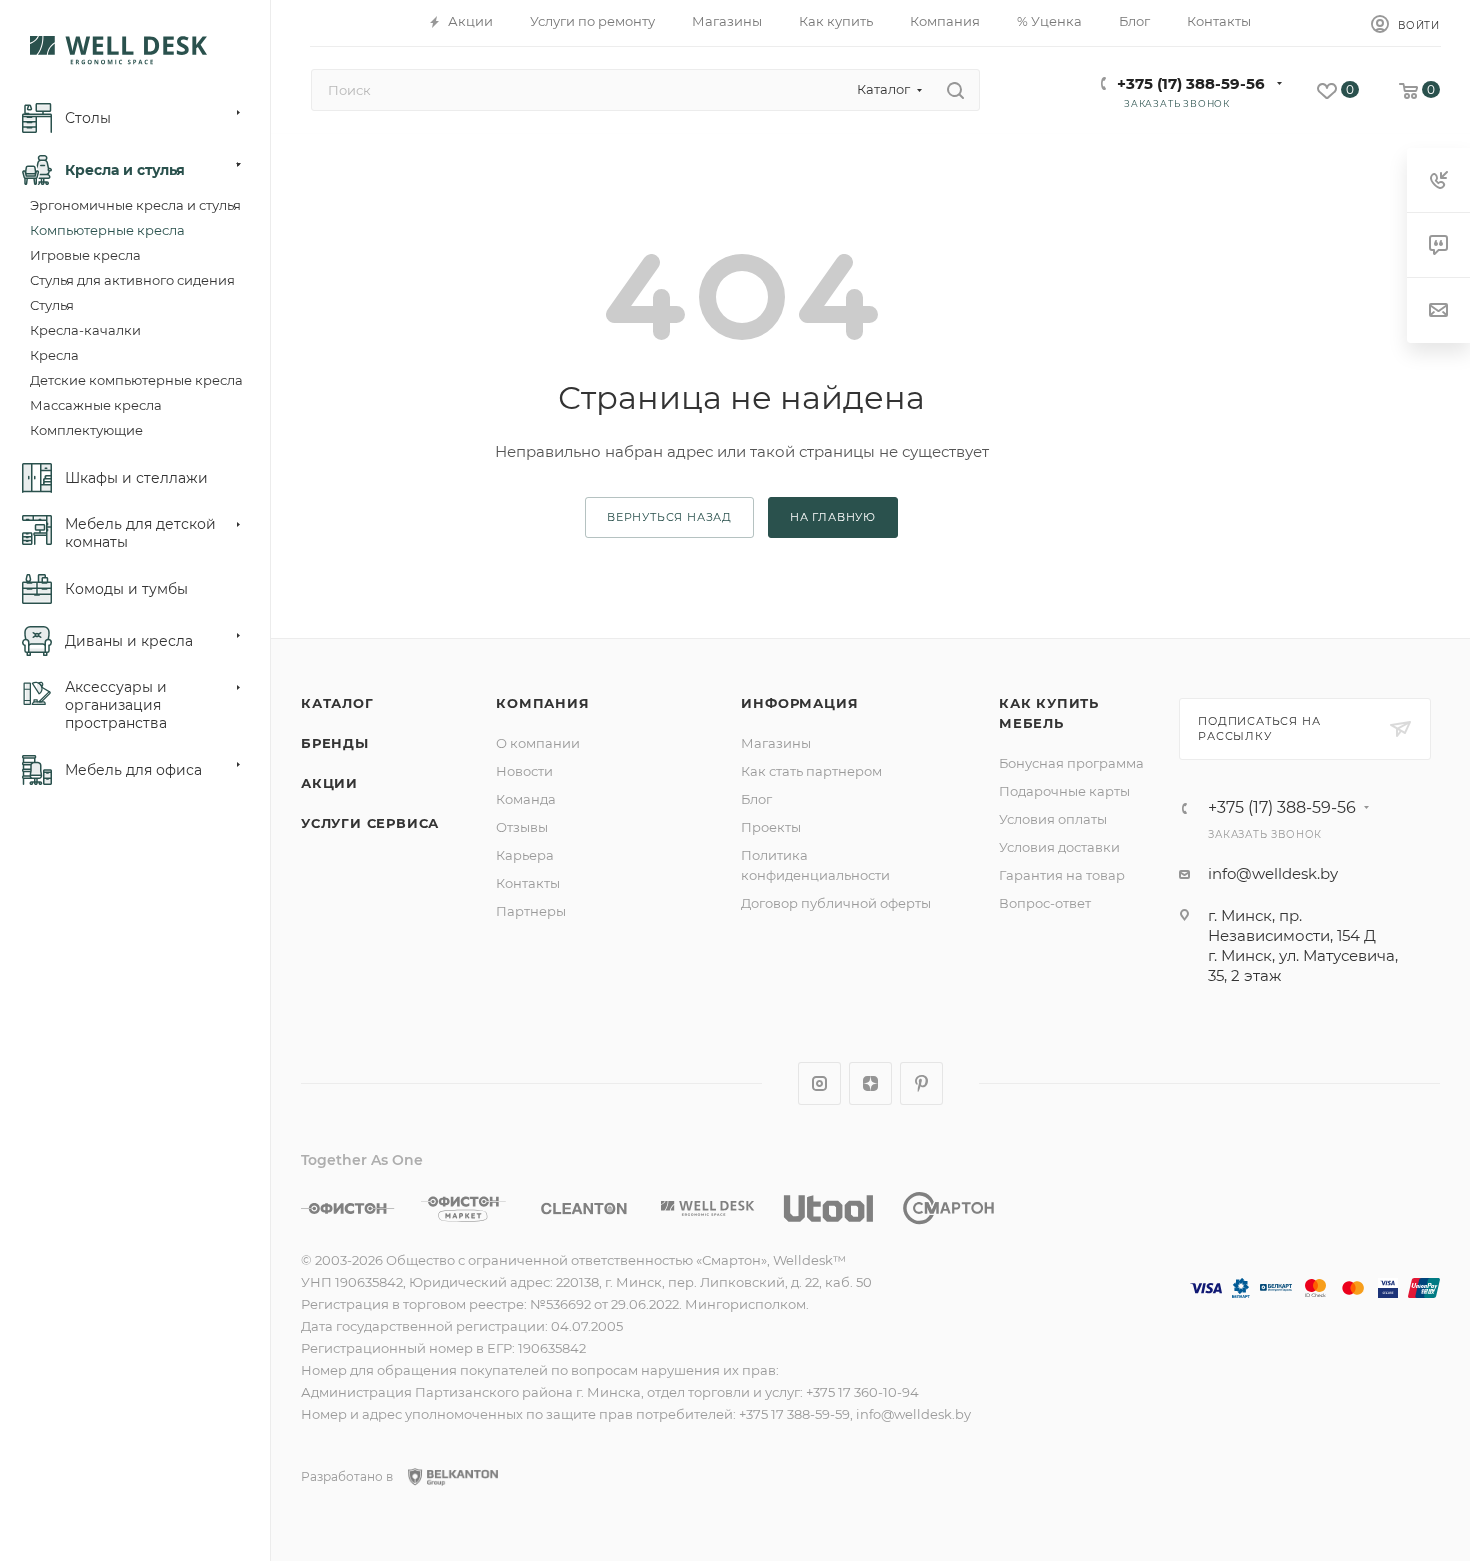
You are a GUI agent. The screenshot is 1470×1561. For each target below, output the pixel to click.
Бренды (335, 743)
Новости (524, 771)
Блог (756, 799)
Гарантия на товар (1062, 875)
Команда (526, 799)
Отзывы (522, 827)
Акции (329, 783)
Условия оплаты (1053, 819)
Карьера (525, 855)
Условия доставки (1059, 847)
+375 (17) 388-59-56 (1191, 83)
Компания (542, 703)
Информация (799, 703)
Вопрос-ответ (1045, 903)
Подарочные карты (1064, 791)
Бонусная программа (1071, 763)
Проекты (771, 827)
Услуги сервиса (370, 823)
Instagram (819, 1083)
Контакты (528, 883)
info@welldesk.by (1273, 873)
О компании (538, 743)
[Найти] (955, 90)
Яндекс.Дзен (870, 1083)
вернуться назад (669, 517)
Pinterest (921, 1083)
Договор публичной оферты (836, 903)
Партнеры (531, 911)
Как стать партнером (811, 771)
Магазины (776, 743)
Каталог (337, 703)
